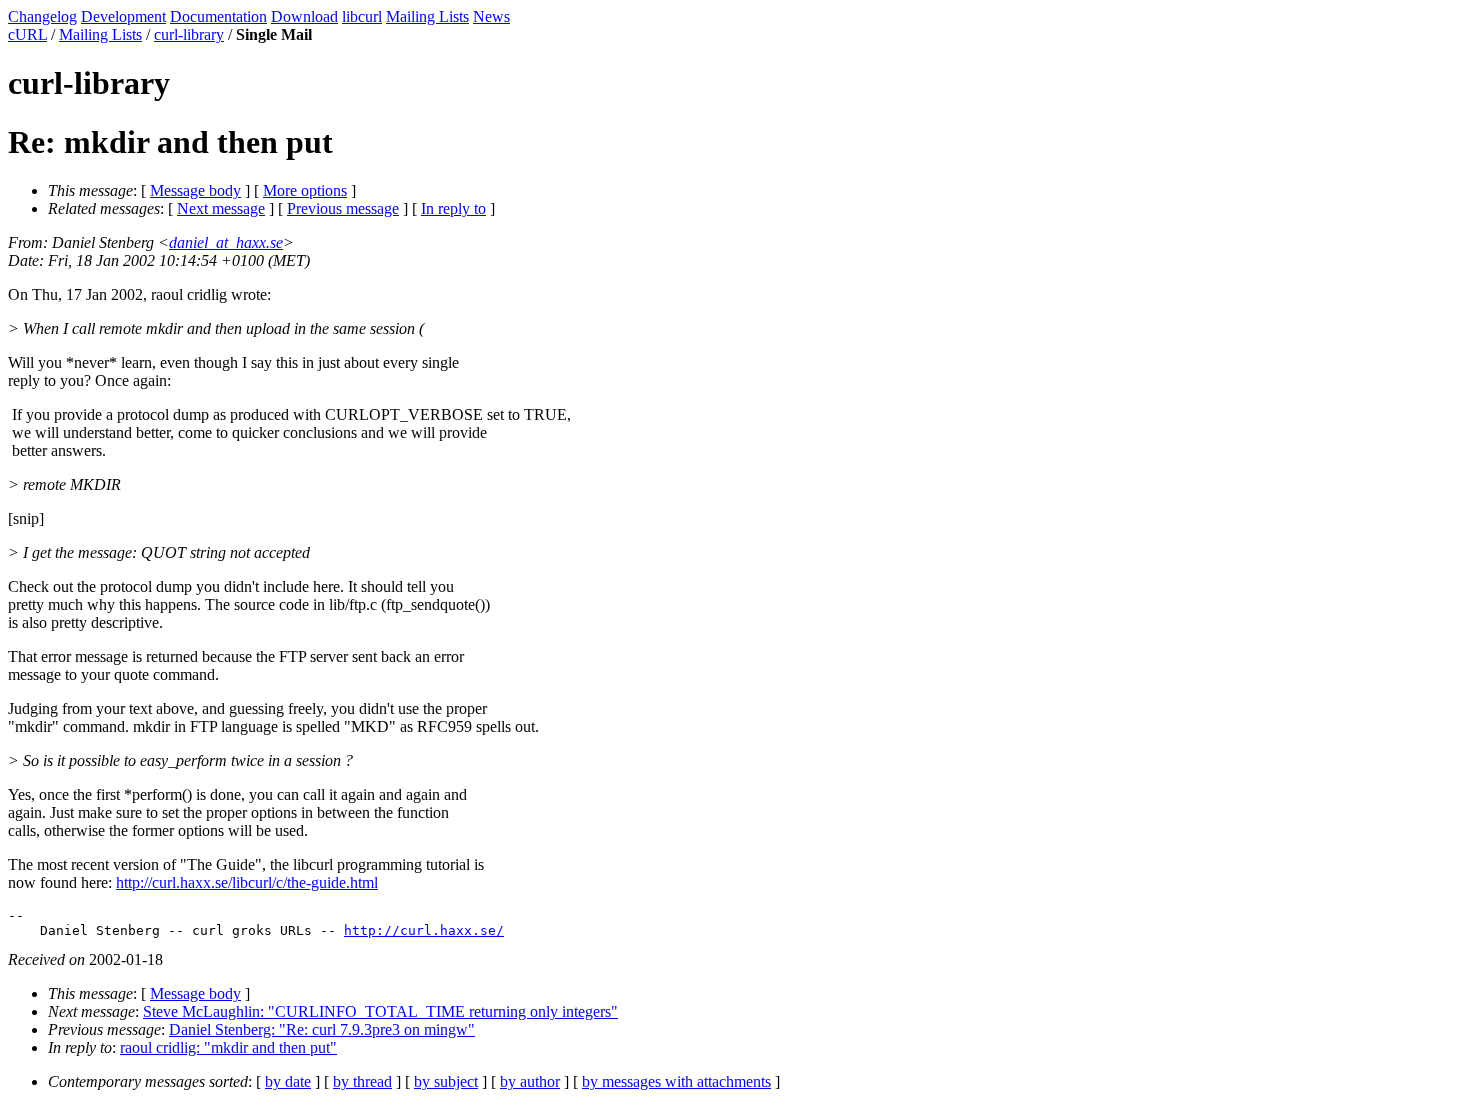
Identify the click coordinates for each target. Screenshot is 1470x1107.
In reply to (453, 208)
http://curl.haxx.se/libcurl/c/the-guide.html (247, 882)
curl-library (189, 34)
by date (288, 1081)
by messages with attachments (676, 1081)
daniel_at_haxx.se (226, 242)
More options (305, 190)
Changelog (42, 16)
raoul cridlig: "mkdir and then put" (228, 1047)
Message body (195, 190)
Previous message (343, 208)
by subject (446, 1081)
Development (123, 16)
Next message (221, 208)
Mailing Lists (427, 16)
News (491, 16)
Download (304, 16)
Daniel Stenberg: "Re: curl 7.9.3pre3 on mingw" (322, 1029)
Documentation (218, 16)
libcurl (362, 16)
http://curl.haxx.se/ (424, 930)
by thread (362, 1081)
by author (530, 1081)
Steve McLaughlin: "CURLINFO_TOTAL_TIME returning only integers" (380, 1011)
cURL (27, 34)
